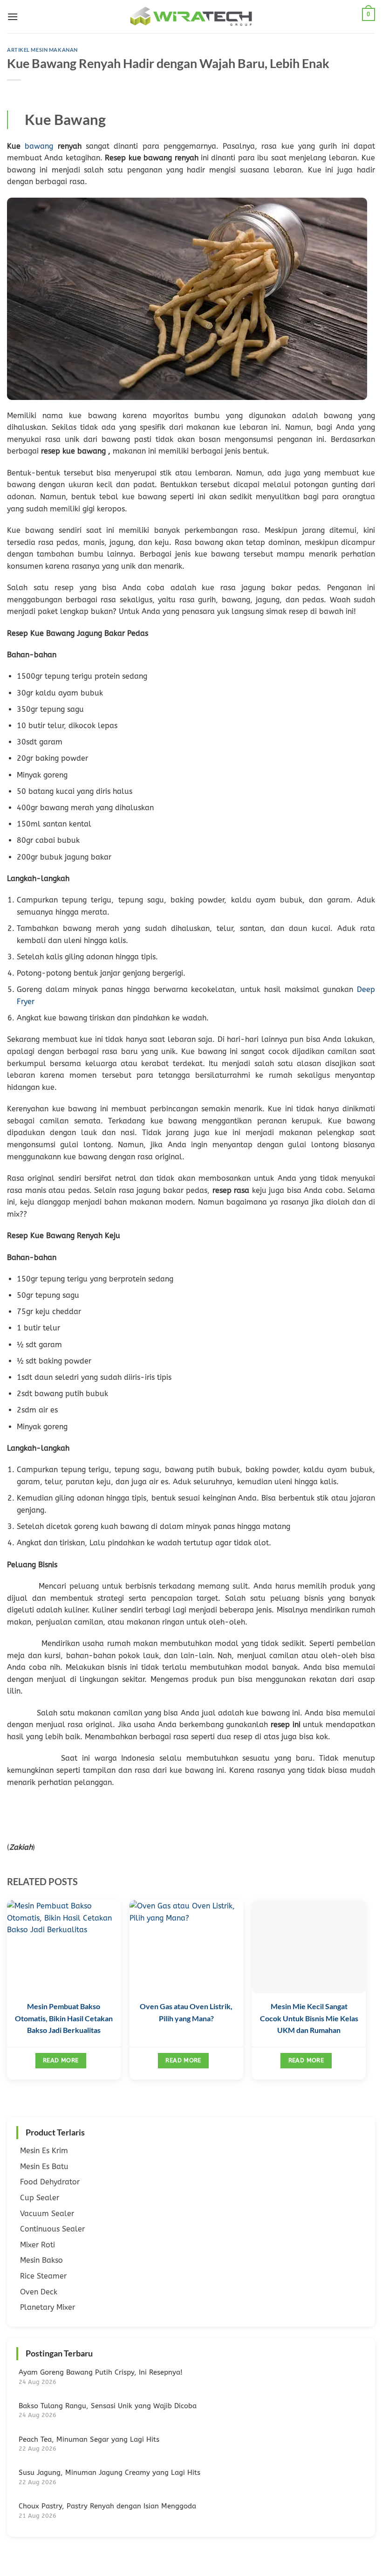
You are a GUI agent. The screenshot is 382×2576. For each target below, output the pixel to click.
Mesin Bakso (41, 2260)
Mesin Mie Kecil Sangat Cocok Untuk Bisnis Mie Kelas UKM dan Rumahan (309, 2018)
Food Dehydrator (50, 2182)
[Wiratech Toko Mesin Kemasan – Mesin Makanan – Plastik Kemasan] (191, 17)
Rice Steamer (43, 2276)
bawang (39, 146)
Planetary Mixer (48, 2307)
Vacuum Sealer (47, 2214)
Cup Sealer (40, 2198)
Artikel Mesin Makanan (42, 50)
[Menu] (13, 17)
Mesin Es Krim (44, 2151)
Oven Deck (39, 2292)
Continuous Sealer (52, 2229)
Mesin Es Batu (44, 2166)
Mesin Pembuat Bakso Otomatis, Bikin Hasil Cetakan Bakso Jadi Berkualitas (64, 2018)
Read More (61, 2060)
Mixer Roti (38, 2245)
